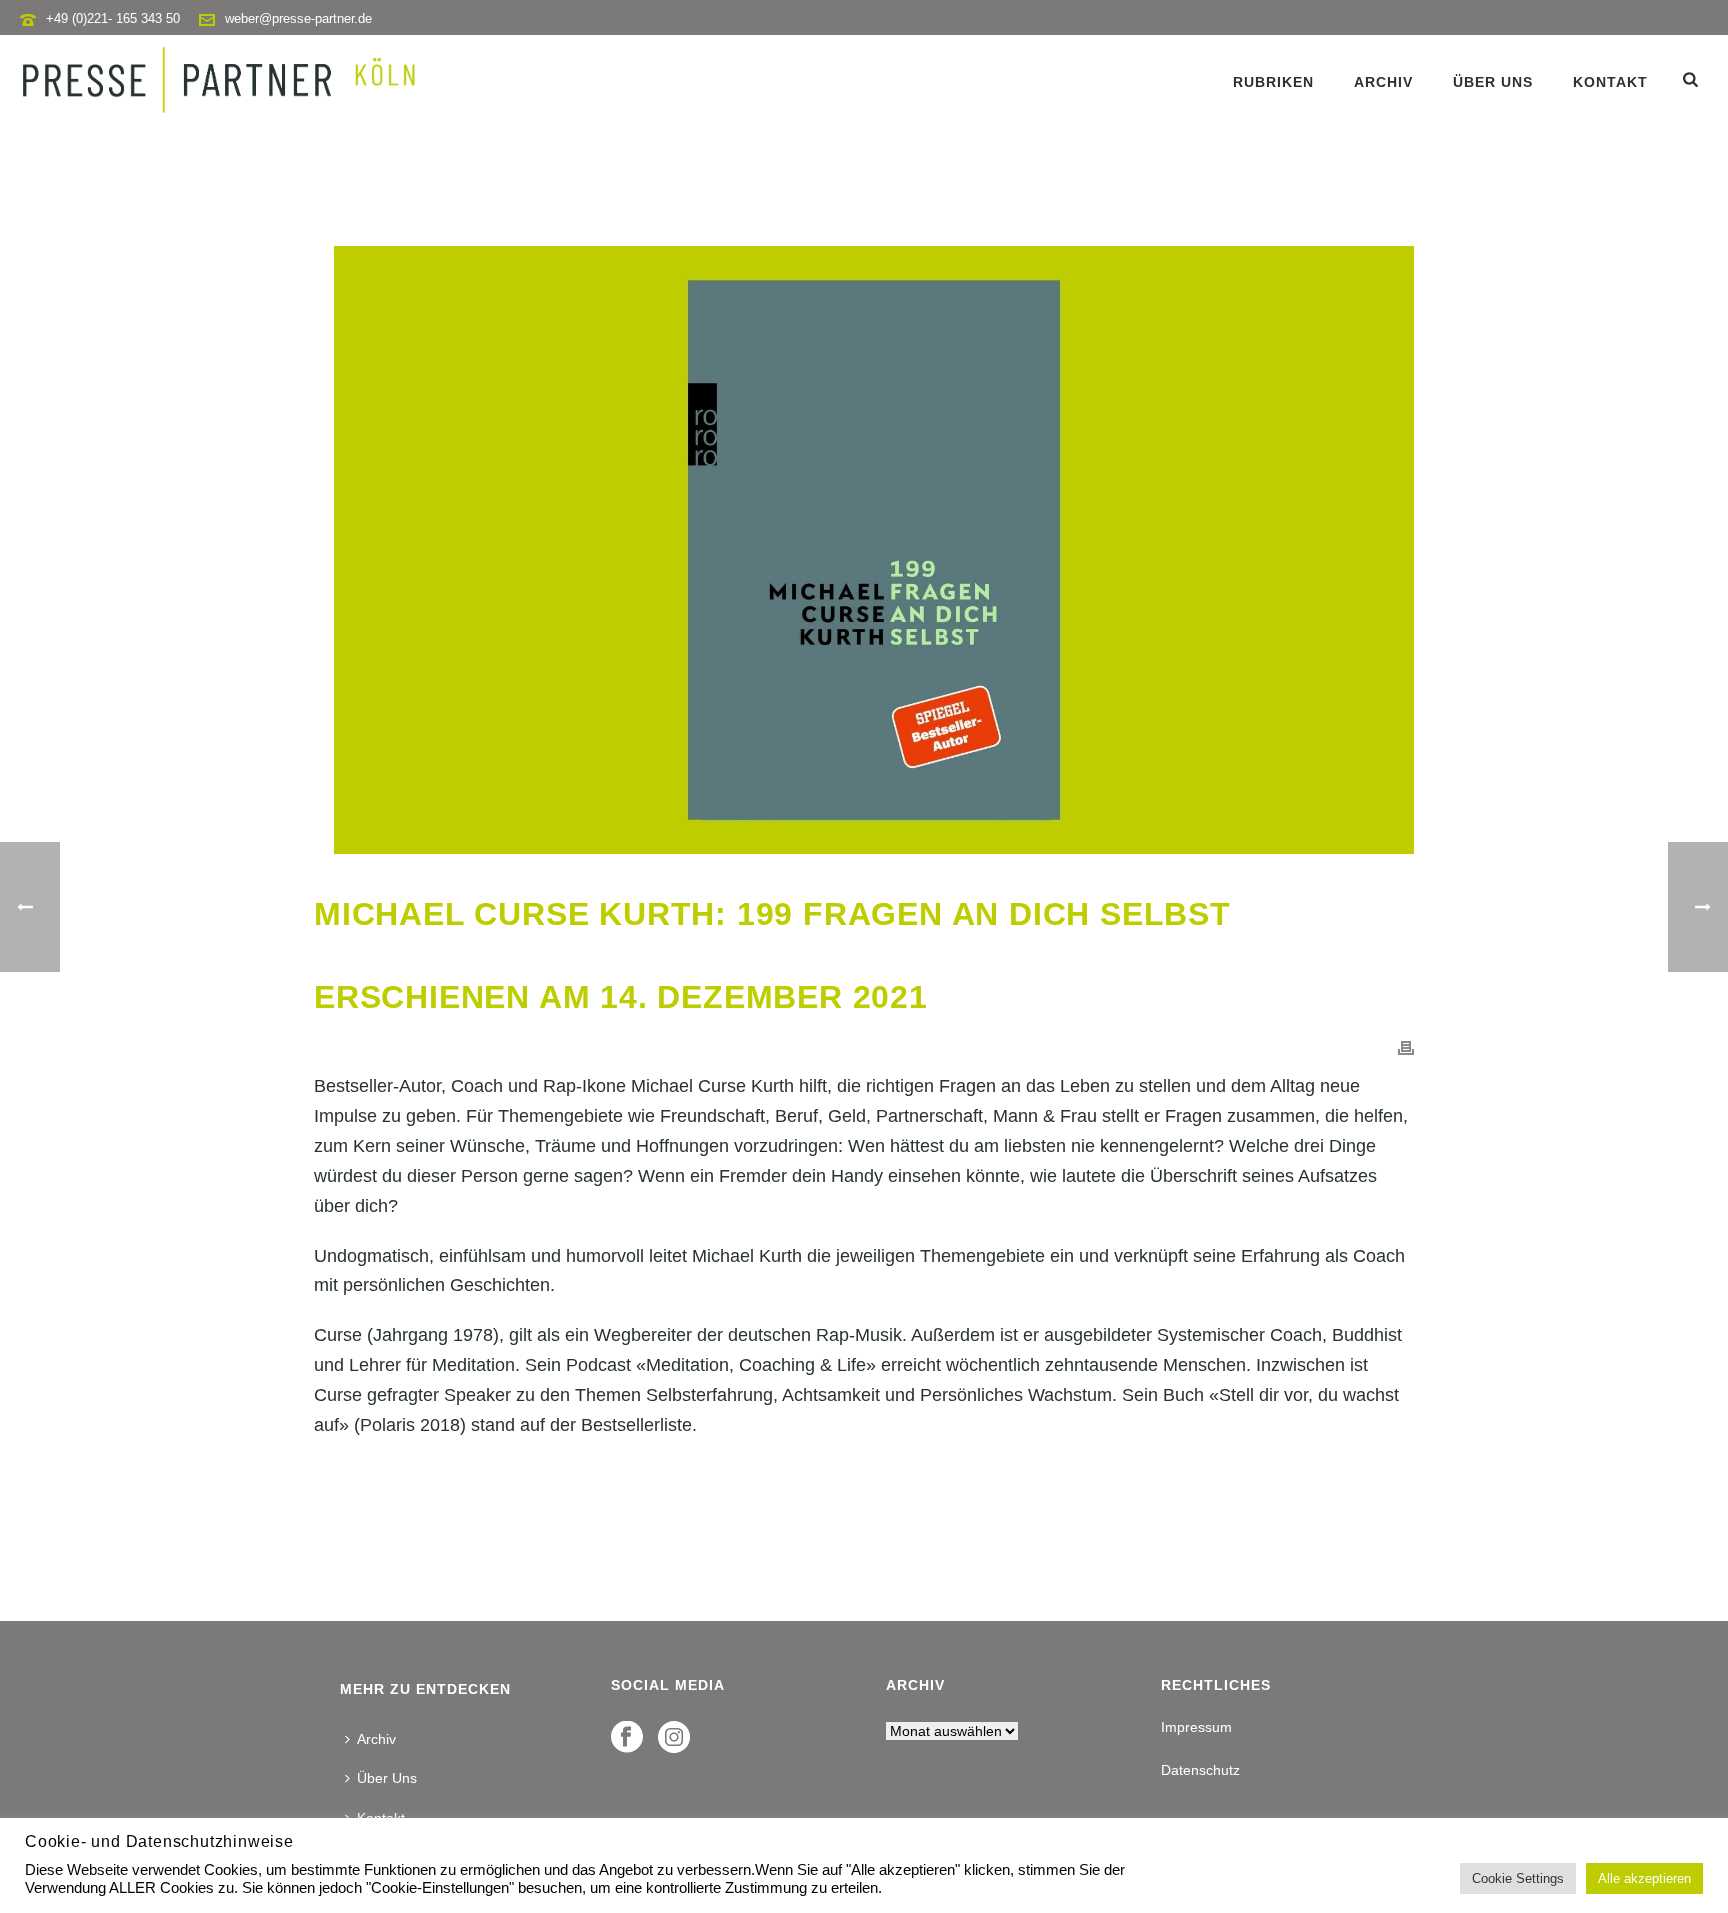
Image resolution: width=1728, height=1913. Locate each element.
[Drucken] (1406, 1047)
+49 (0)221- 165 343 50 (113, 18)
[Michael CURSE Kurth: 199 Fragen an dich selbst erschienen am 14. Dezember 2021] (864, 550)
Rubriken (1273, 82)
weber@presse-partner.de (298, 18)
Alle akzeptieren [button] (1644, 1878)
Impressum (1196, 1727)
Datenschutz (1200, 1770)
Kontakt (1610, 82)
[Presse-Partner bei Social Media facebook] (627, 1738)
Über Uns (1493, 82)
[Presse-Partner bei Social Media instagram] (674, 1738)
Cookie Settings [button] (1518, 1878)
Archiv (1383, 82)
